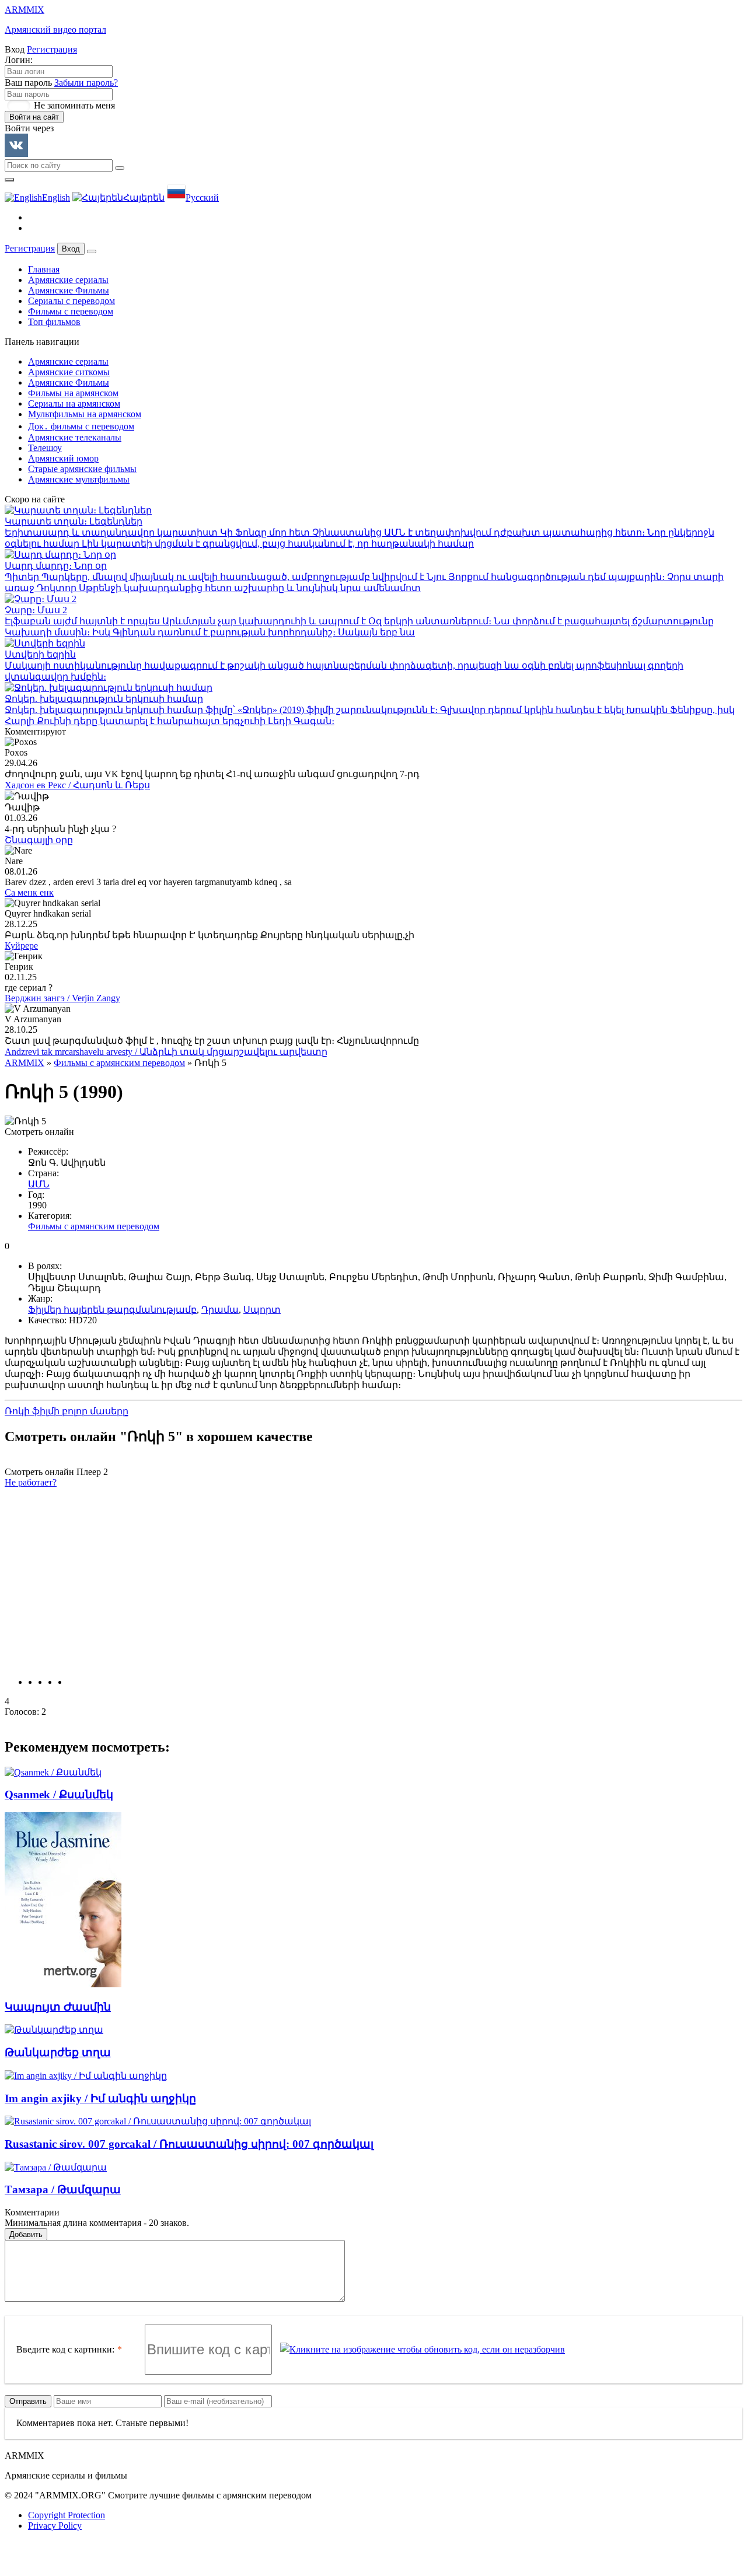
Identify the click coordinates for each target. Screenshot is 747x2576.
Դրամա (220, 1310)
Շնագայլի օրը (39, 840)
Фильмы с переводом (71, 311)
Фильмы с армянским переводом (119, 1063)
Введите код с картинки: (65, 2349)
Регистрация (52, 49)
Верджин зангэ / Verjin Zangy (62, 998)
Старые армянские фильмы (82, 469)
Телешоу (45, 448)
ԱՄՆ (39, 1184)
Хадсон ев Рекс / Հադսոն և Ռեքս (77, 785)
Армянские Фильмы (69, 290)
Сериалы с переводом (71, 301)
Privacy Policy (55, 2526)
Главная (44, 269)
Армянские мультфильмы (79, 479)
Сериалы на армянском (74, 403)
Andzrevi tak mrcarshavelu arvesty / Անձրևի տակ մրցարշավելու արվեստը (166, 1052)
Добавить (26, 2234)
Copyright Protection (67, 2515)
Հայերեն (144, 198)
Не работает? (31, 1482)
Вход (71, 249)
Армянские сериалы (68, 280)
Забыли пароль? (86, 83)
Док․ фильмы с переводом (81, 426)
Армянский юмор (63, 458)
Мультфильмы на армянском (85, 414)
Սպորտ (262, 1310)
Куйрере (21, 946)
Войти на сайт (34, 117)
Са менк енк (29, 892)
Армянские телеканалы (75, 437)
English (56, 198)
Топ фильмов (54, 322)
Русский (202, 198)
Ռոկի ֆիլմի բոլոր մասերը (67, 1411)
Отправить (28, 2401)
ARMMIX (25, 1063)
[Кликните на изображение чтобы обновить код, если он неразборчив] (423, 2350)
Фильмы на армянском (73, 393)
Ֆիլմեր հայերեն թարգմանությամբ (112, 1310)
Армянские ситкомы (69, 372)
